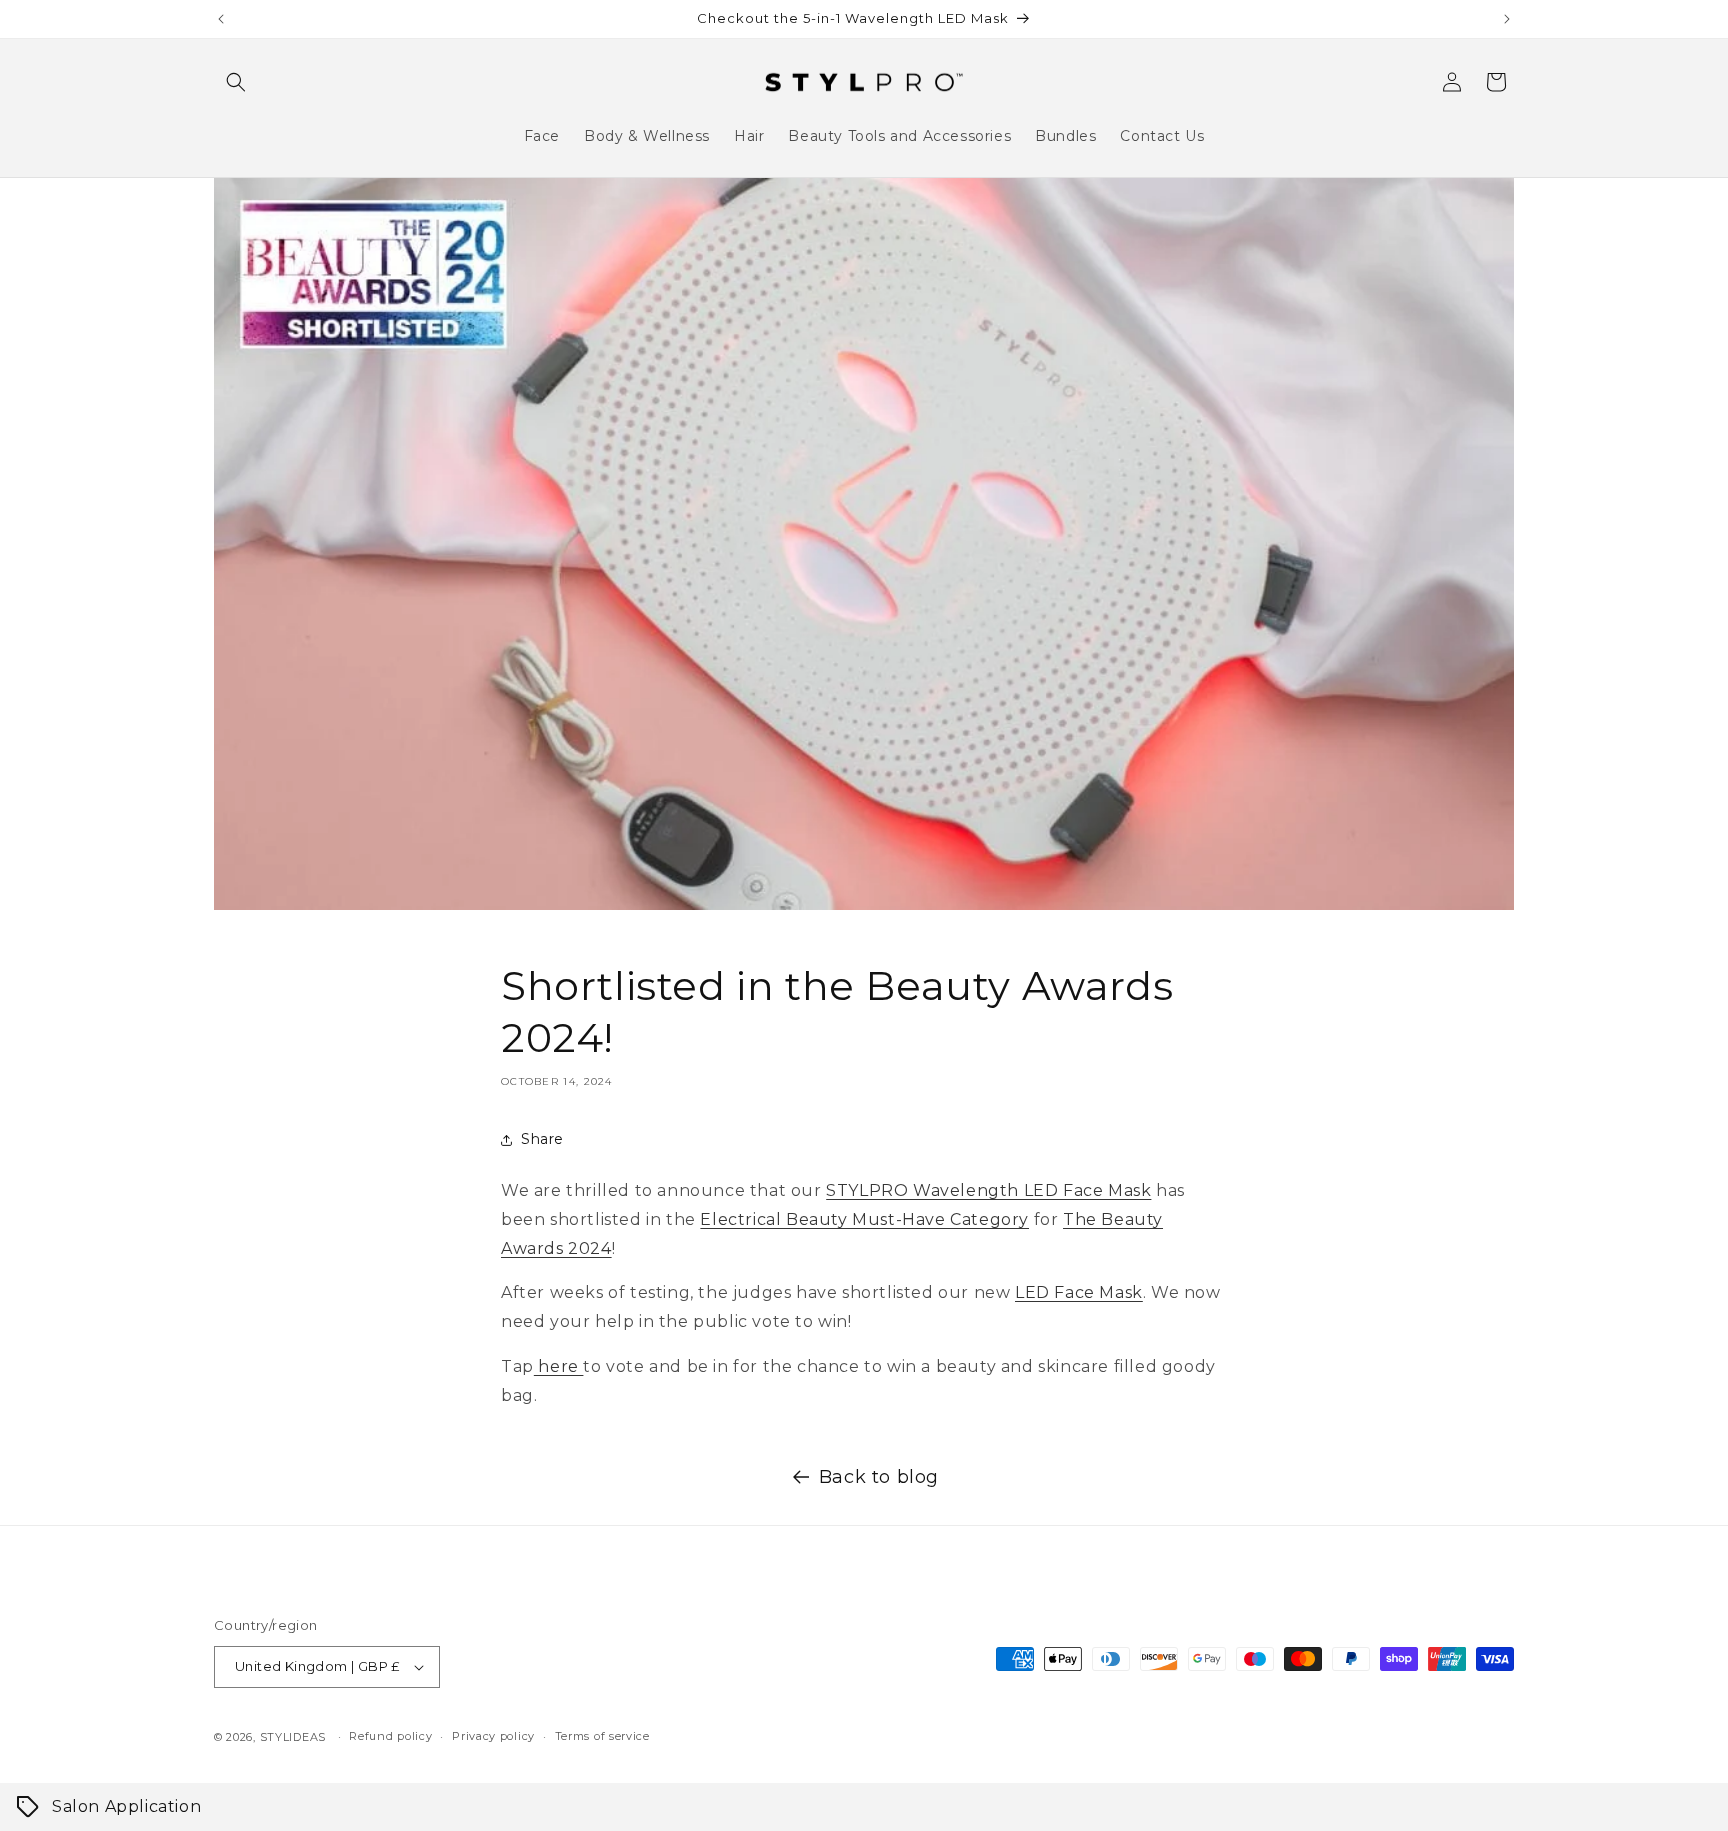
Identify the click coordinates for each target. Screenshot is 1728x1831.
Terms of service (602, 1736)
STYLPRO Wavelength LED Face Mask (988, 1190)
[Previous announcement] (221, 19)
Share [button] (542, 1139)
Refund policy (390, 1736)
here (559, 1366)
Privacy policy (493, 1736)
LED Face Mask (1079, 1292)
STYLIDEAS (293, 1737)
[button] (236, 82)
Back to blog (879, 1477)
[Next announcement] (1507, 19)
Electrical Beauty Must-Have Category (864, 1219)
